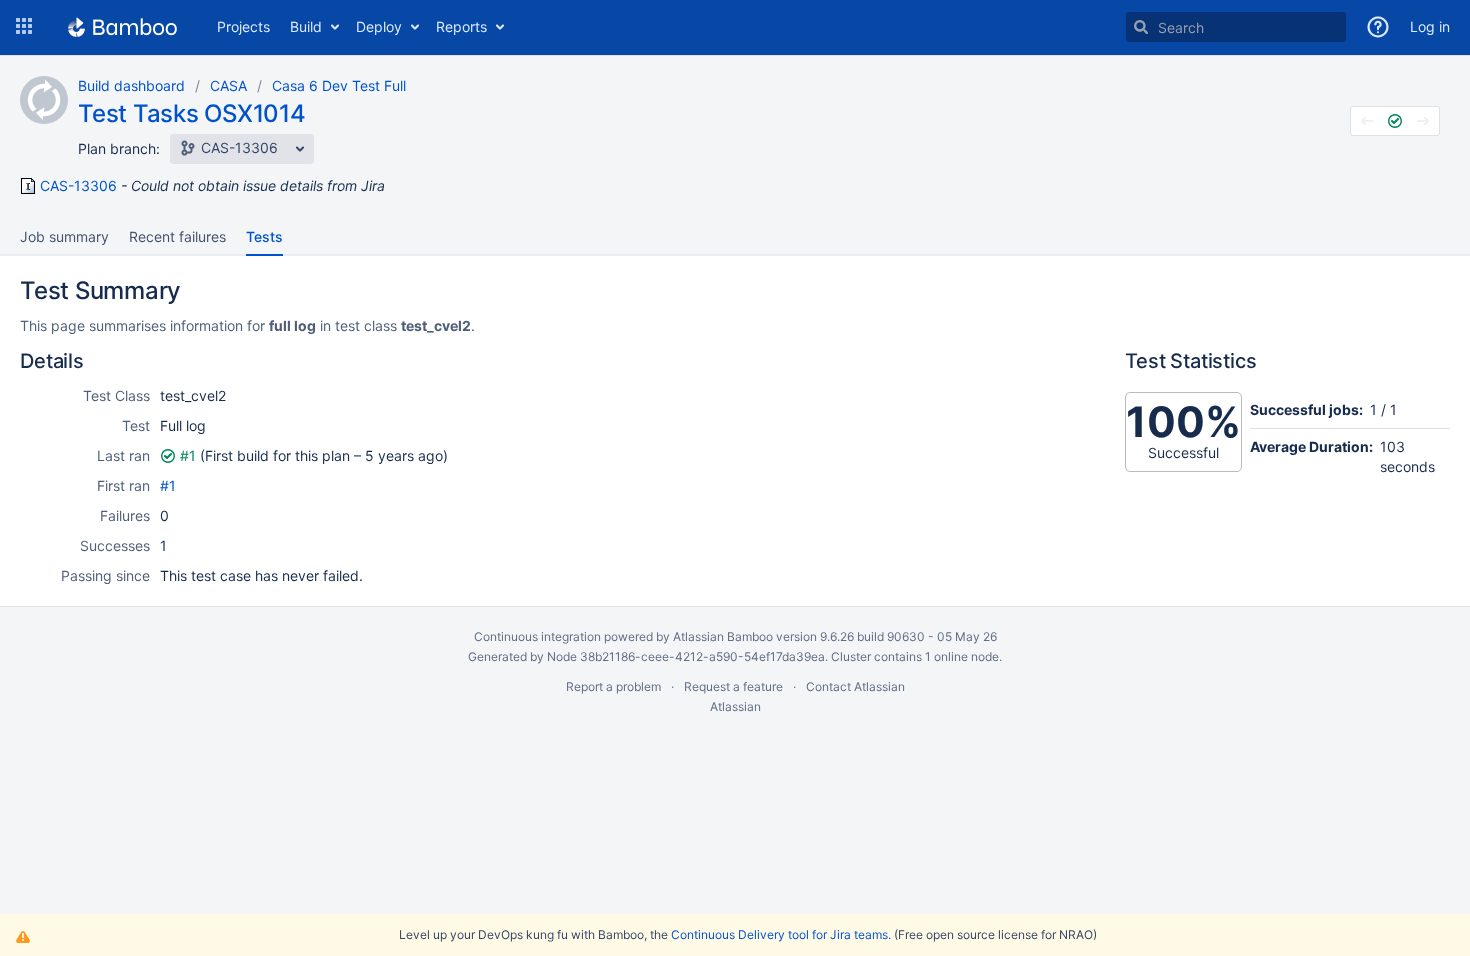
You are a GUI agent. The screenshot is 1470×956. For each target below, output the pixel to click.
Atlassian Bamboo (723, 636)
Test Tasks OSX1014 (192, 113)
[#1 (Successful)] (1395, 121)
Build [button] (306, 26)
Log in (1430, 26)
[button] (24, 27)
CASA (228, 85)
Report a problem (613, 686)
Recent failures (177, 236)
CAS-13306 (78, 186)
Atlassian (735, 706)
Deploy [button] (379, 26)
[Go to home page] (122, 27)
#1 (188, 455)
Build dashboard (131, 85)
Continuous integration (537, 636)
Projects (243, 26)
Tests (264, 236)
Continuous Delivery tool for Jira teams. (781, 934)
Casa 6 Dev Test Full (339, 85)
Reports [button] (461, 26)
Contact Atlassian (855, 686)
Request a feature (733, 686)
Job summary (64, 236)
